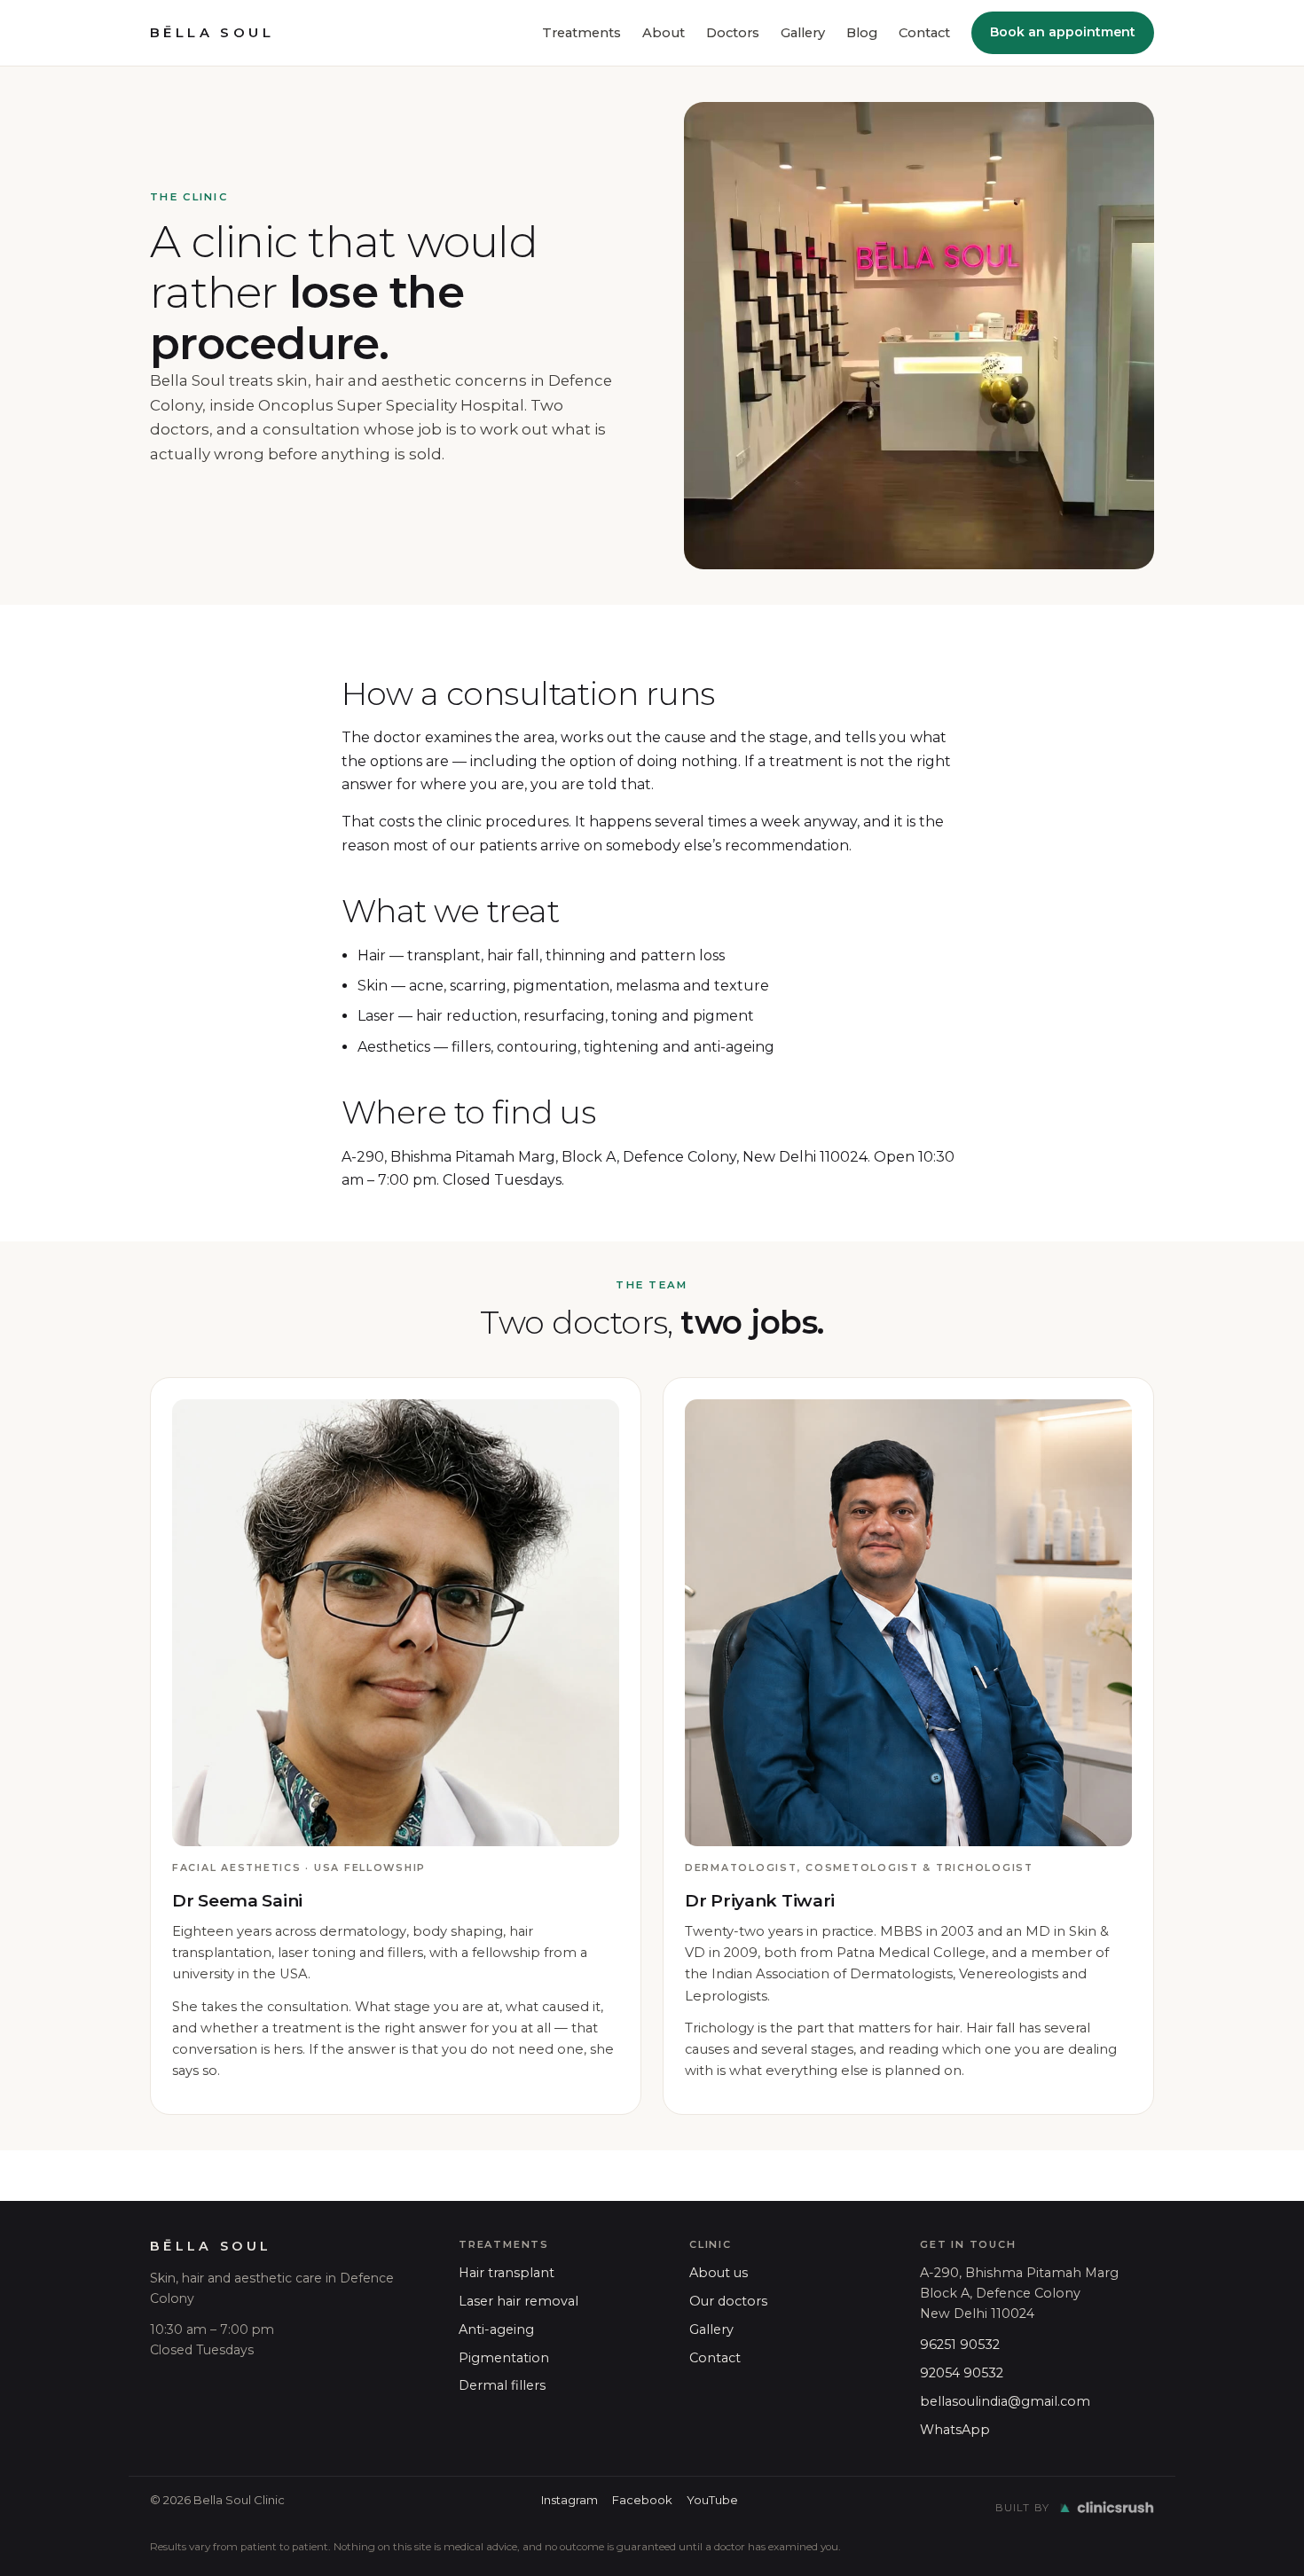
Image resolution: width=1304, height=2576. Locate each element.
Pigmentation (504, 2358)
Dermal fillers (502, 2385)
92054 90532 (962, 2373)
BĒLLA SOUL (212, 33)
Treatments (581, 33)
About (664, 33)
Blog (862, 33)
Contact (924, 33)
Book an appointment (1063, 32)
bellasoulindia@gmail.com (1005, 2401)
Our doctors (728, 2301)
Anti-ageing (496, 2329)
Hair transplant (507, 2273)
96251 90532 (960, 2345)
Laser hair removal (518, 2301)
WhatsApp (955, 2430)
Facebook (642, 2500)
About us (719, 2273)
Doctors (733, 33)
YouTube (712, 2500)
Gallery (803, 33)
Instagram (570, 2500)
